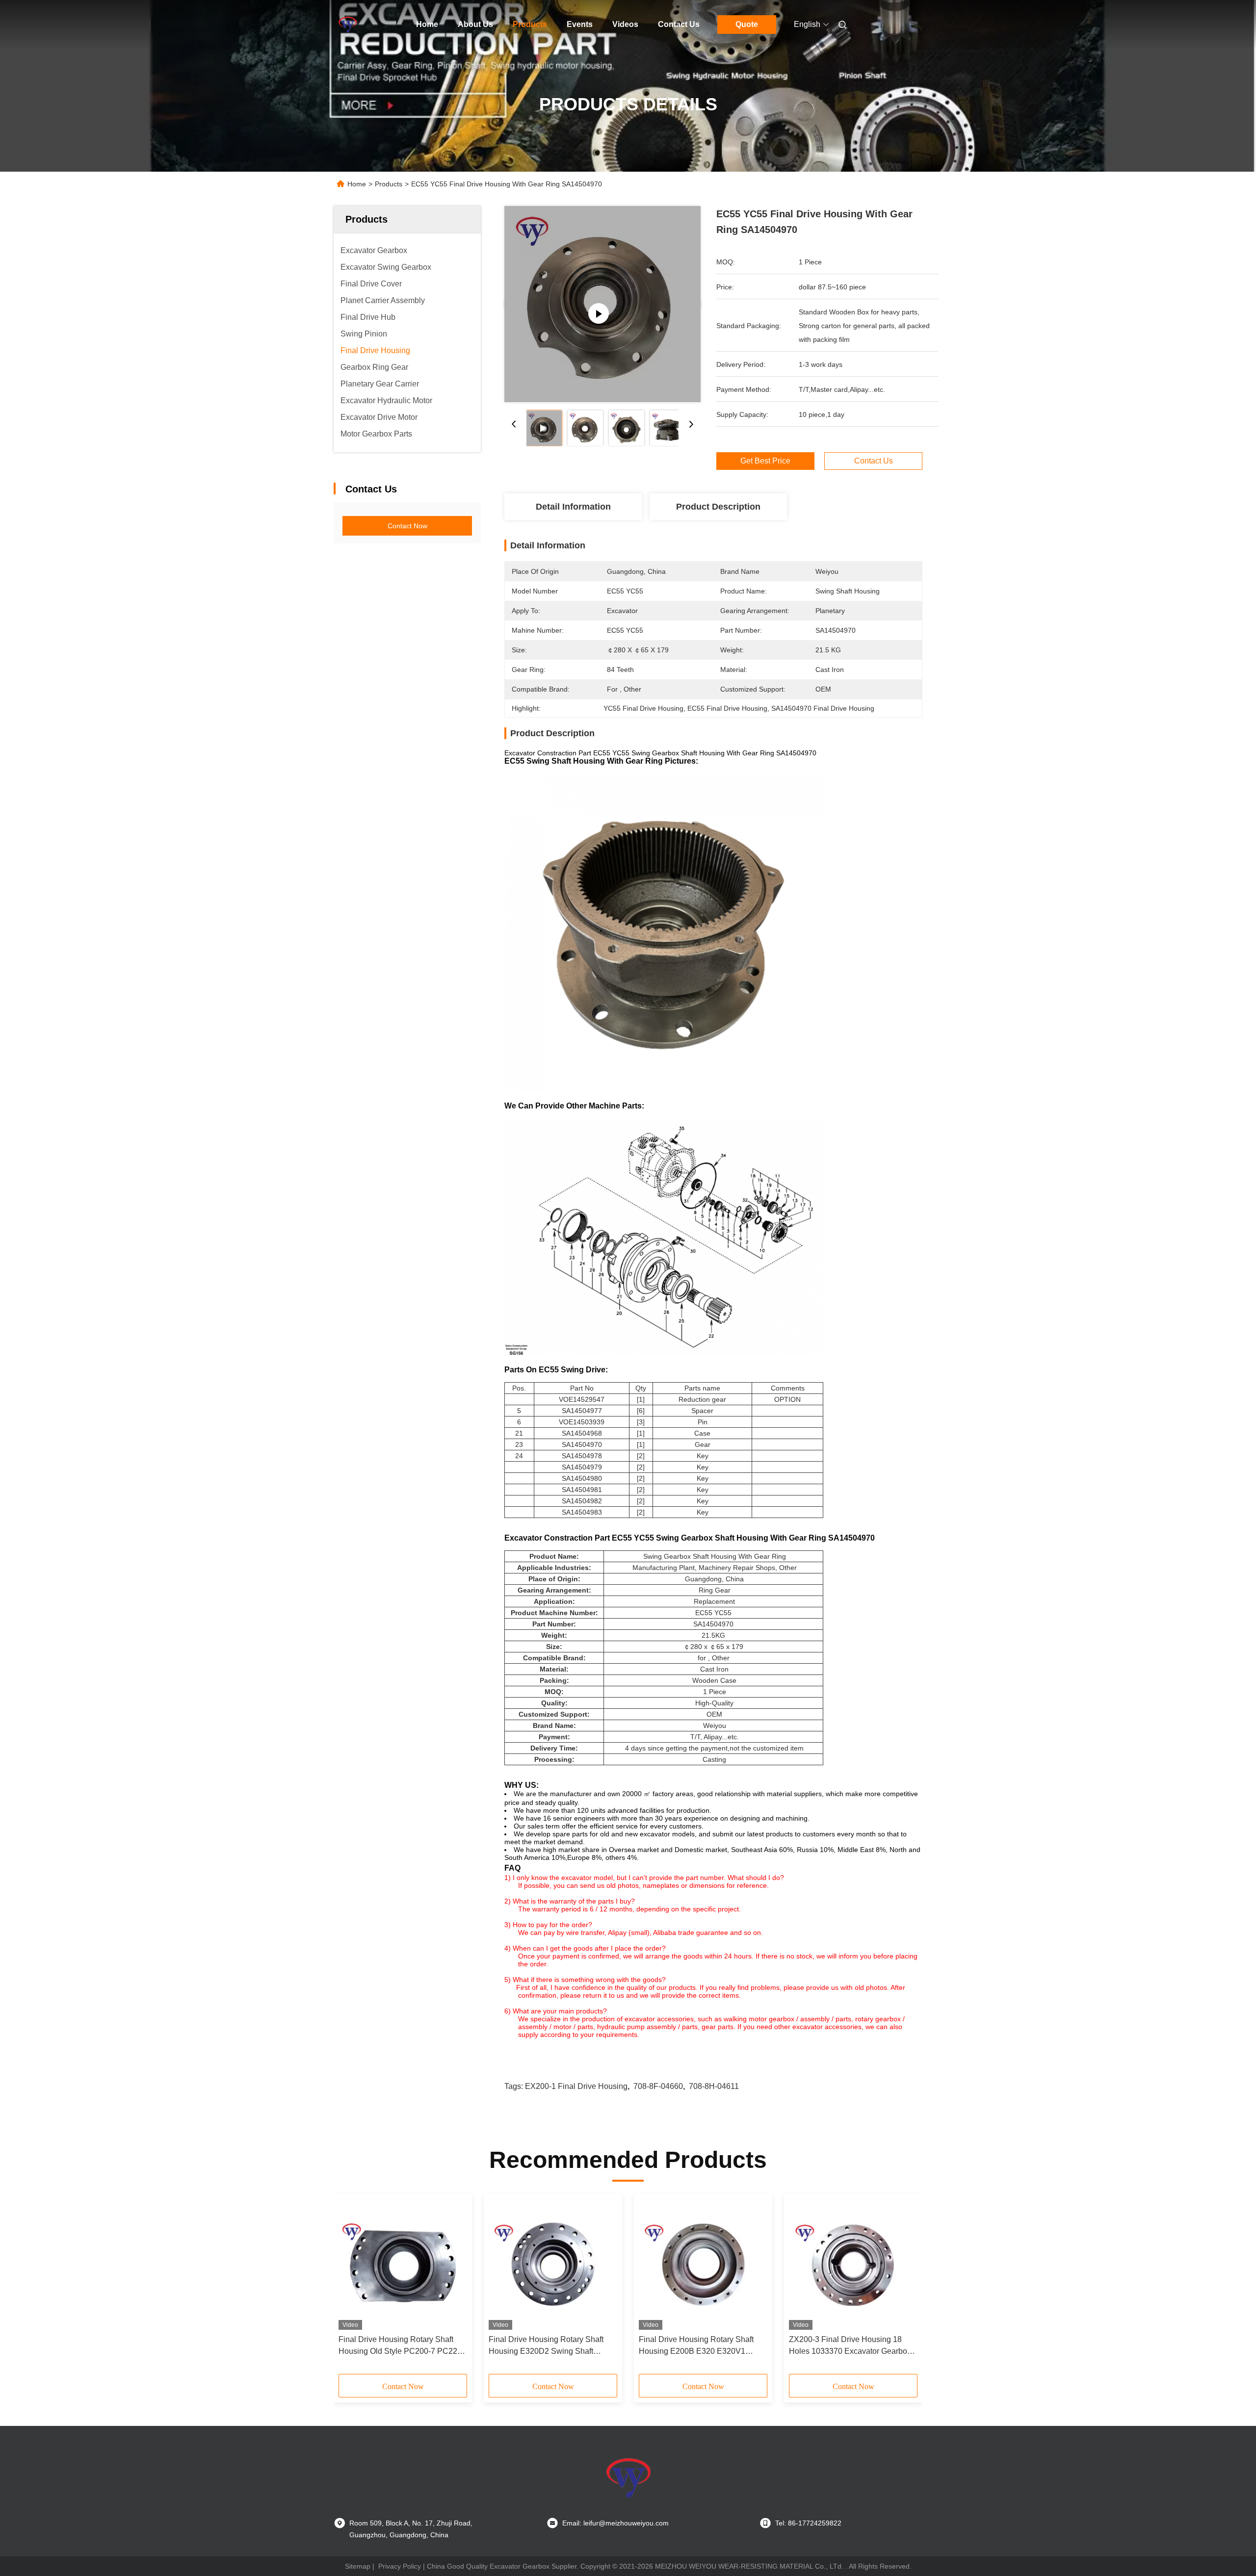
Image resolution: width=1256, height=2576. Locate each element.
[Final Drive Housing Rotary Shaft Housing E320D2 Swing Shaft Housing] (553, 2264)
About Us (475, 24)
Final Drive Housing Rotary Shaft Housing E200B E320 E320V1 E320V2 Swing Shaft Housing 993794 (696, 2346)
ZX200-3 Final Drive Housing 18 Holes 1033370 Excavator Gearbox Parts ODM (850, 2346)
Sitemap (358, 2566)
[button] (351, 2287)
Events (580, 24)
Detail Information (573, 507)
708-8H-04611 (714, 2086)
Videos (625, 24)
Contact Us (679, 24)
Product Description (718, 507)
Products (530, 24)
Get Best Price (765, 461)
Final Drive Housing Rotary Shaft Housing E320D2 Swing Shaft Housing (546, 2346)
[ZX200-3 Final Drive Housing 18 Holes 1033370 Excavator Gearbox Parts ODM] (853, 2264)
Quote (747, 24)
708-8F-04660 (658, 2086)
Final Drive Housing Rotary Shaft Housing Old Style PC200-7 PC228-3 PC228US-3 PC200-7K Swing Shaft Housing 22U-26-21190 (401, 2346)
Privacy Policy (400, 2566)
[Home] (347, 25)
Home (427, 24)
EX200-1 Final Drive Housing (576, 2086)
